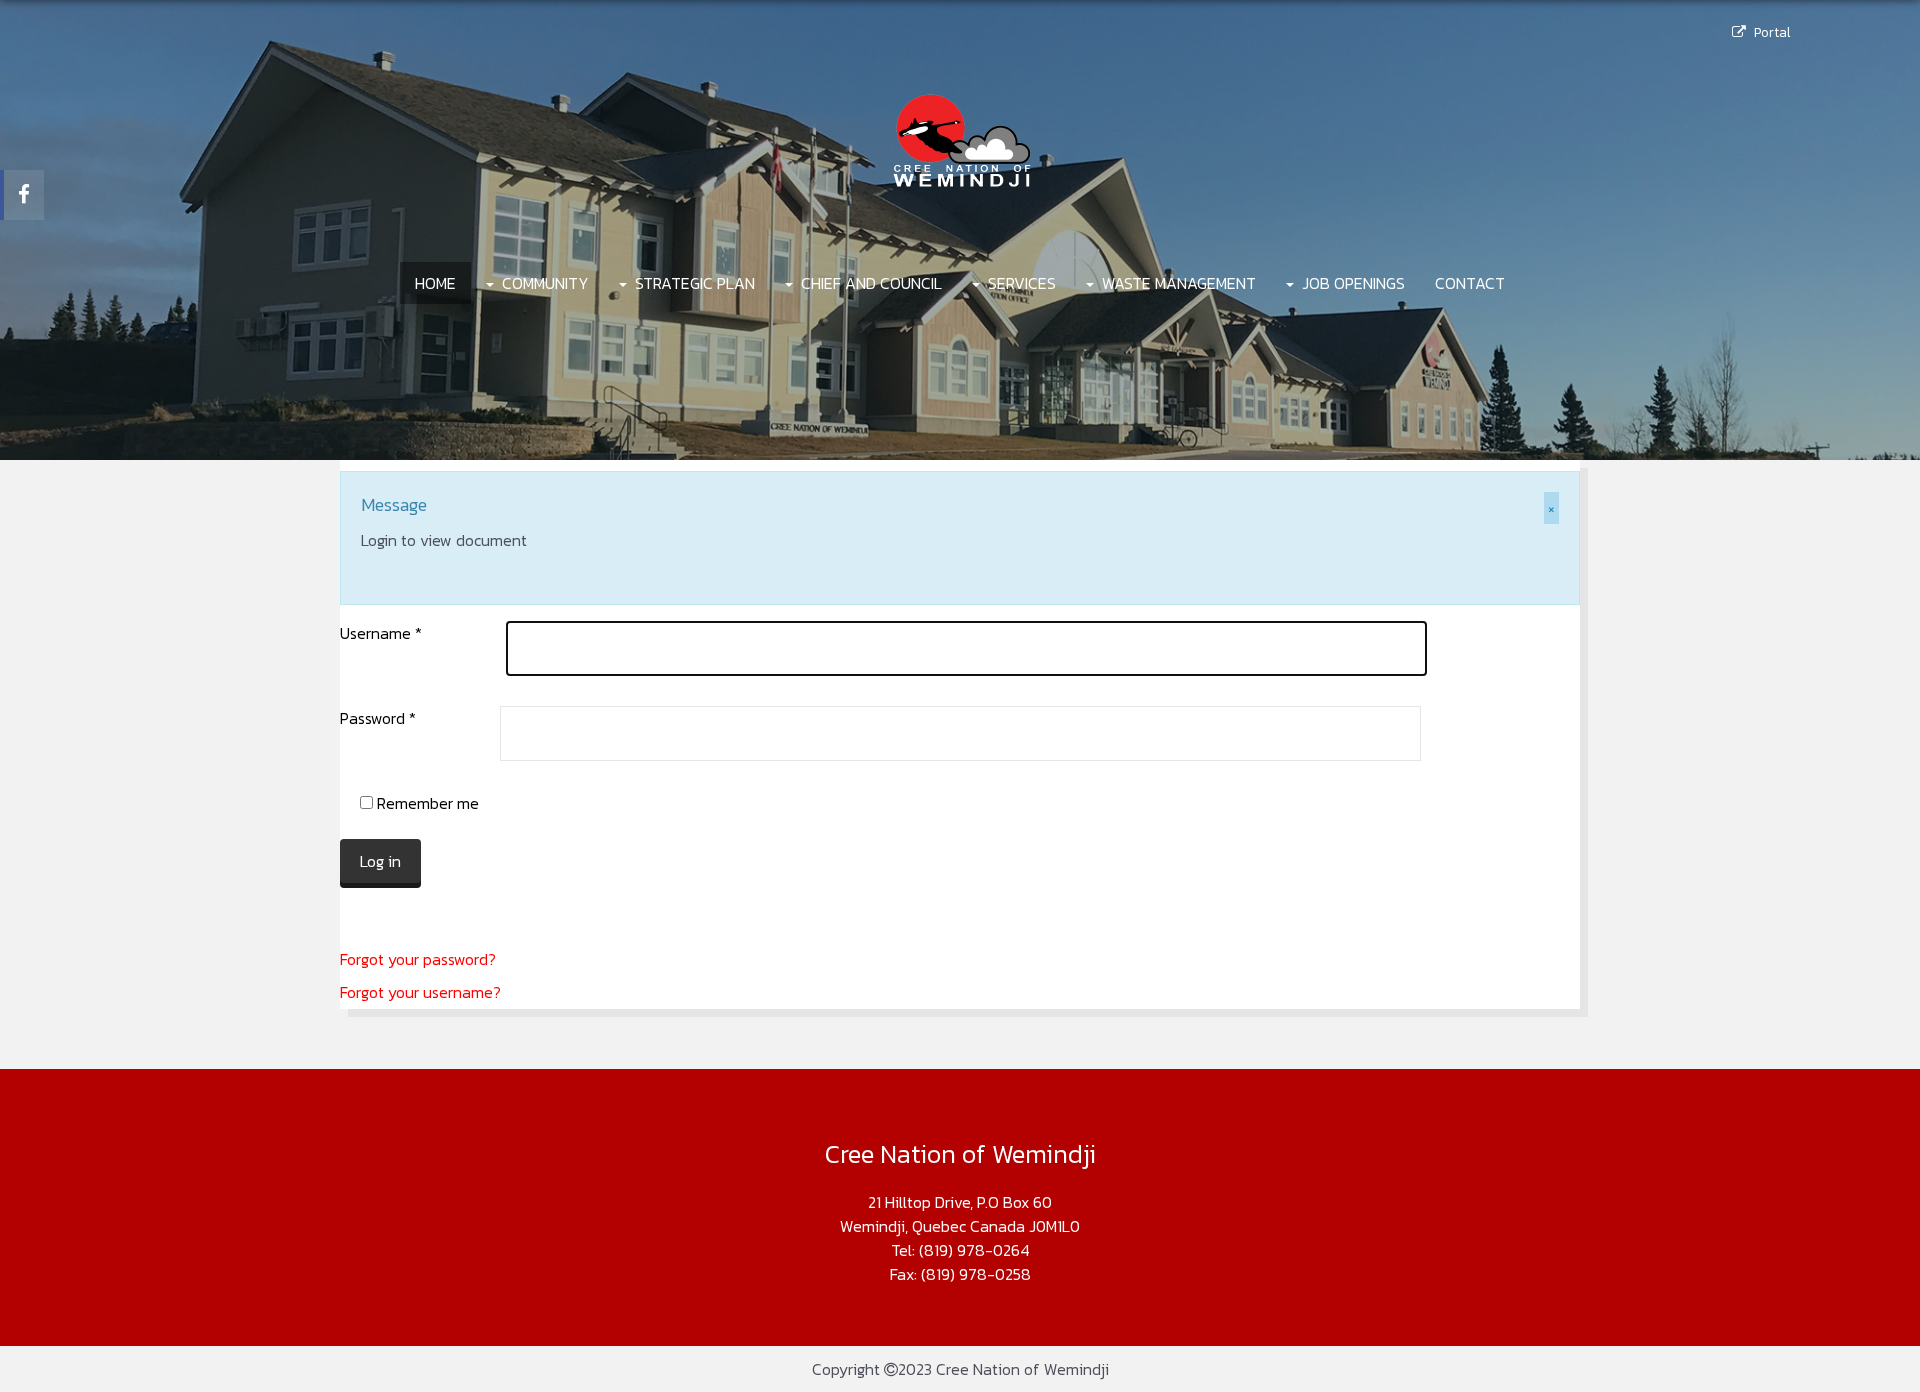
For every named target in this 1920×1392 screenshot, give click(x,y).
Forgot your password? (418, 959)
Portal (1772, 32)
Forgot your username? (420, 992)
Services (1022, 283)
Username (381, 633)
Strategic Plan (695, 283)
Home (435, 283)
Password (378, 718)
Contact (1470, 283)
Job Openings (1353, 283)
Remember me (426, 803)
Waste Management (1179, 283)
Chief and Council (871, 283)
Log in (380, 861)
